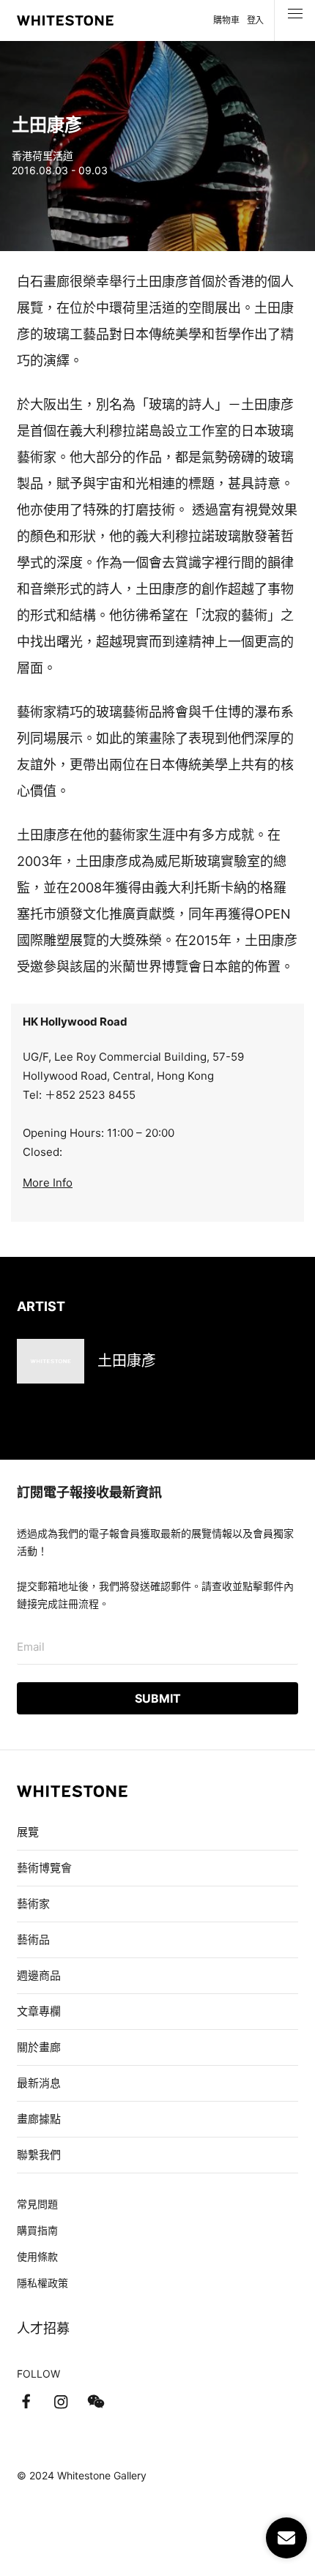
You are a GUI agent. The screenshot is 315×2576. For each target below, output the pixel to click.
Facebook (26, 2402)
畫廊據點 (39, 2119)
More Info (48, 1183)
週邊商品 (39, 1975)
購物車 (226, 20)
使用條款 (37, 2256)
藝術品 (33, 1940)
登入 (255, 20)
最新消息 (39, 2083)
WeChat (96, 2402)
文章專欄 (39, 2011)
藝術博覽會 (44, 1868)
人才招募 (43, 2328)
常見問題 (37, 2204)
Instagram (61, 2402)
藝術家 (33, 1904)
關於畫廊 (40, 2047)
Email (31, 1647)
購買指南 (37, 2230)
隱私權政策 (42, 2283)
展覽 (28, 1832)
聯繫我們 (39, 2155)
